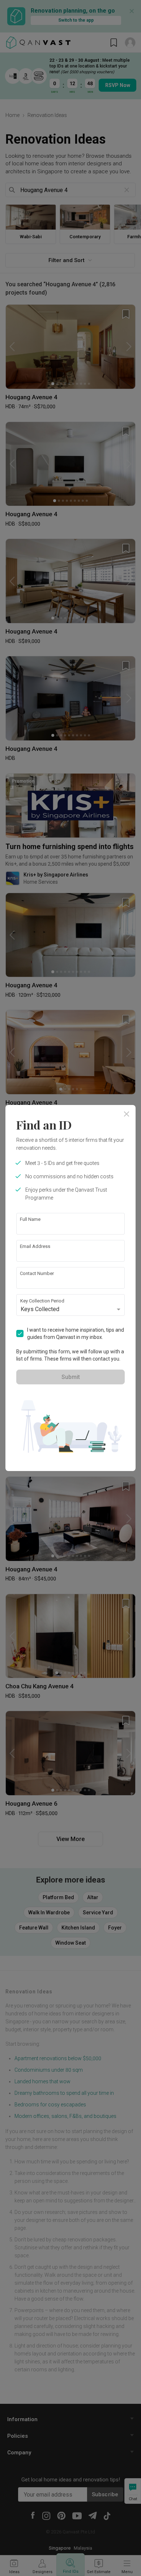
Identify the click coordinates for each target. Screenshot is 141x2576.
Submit (71, 1377)
